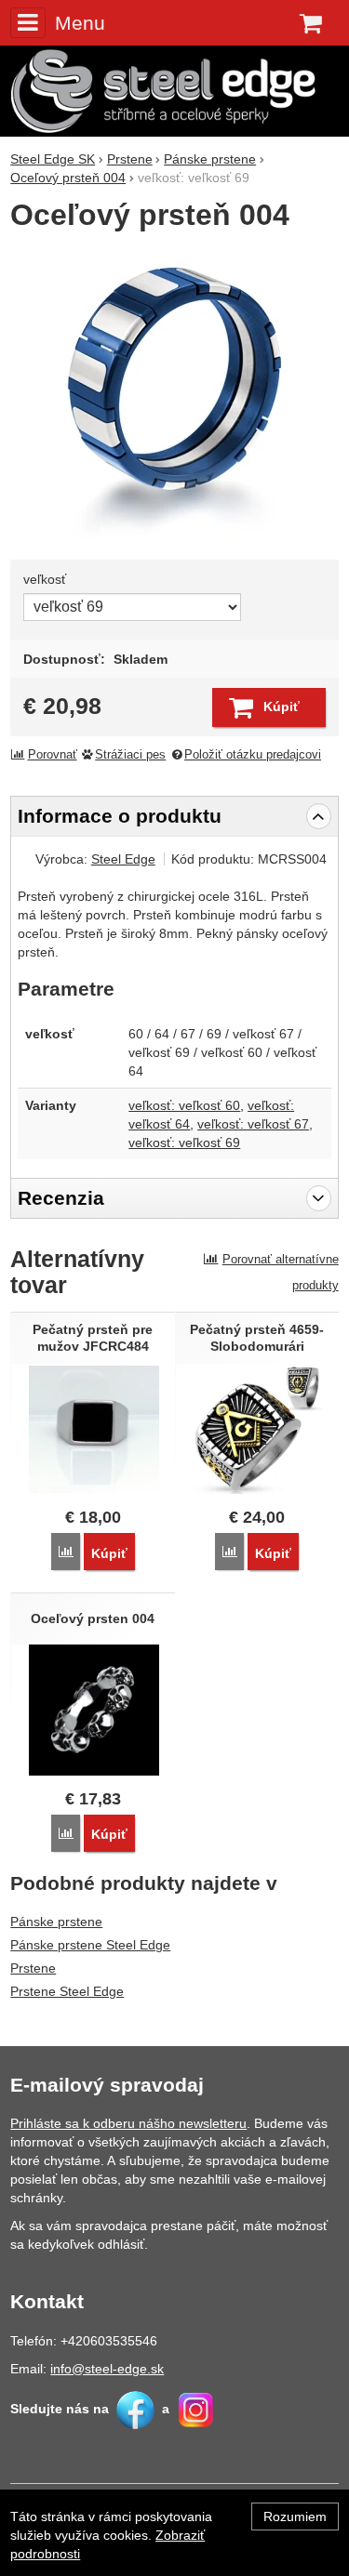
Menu (80, 23)
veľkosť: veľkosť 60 (184, 1105)
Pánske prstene (56, 1922)
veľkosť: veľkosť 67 (253, 1124)
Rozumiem (295, 2517)
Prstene (33, 1968)
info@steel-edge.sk (107, 2369)
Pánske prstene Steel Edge (90, 1945)
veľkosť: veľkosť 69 (184, 1143)
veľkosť (45, 579)
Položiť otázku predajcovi (253, 755)
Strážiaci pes (130, 755)
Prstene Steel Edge (67, 1991)
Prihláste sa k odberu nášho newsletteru (128, 2123)
